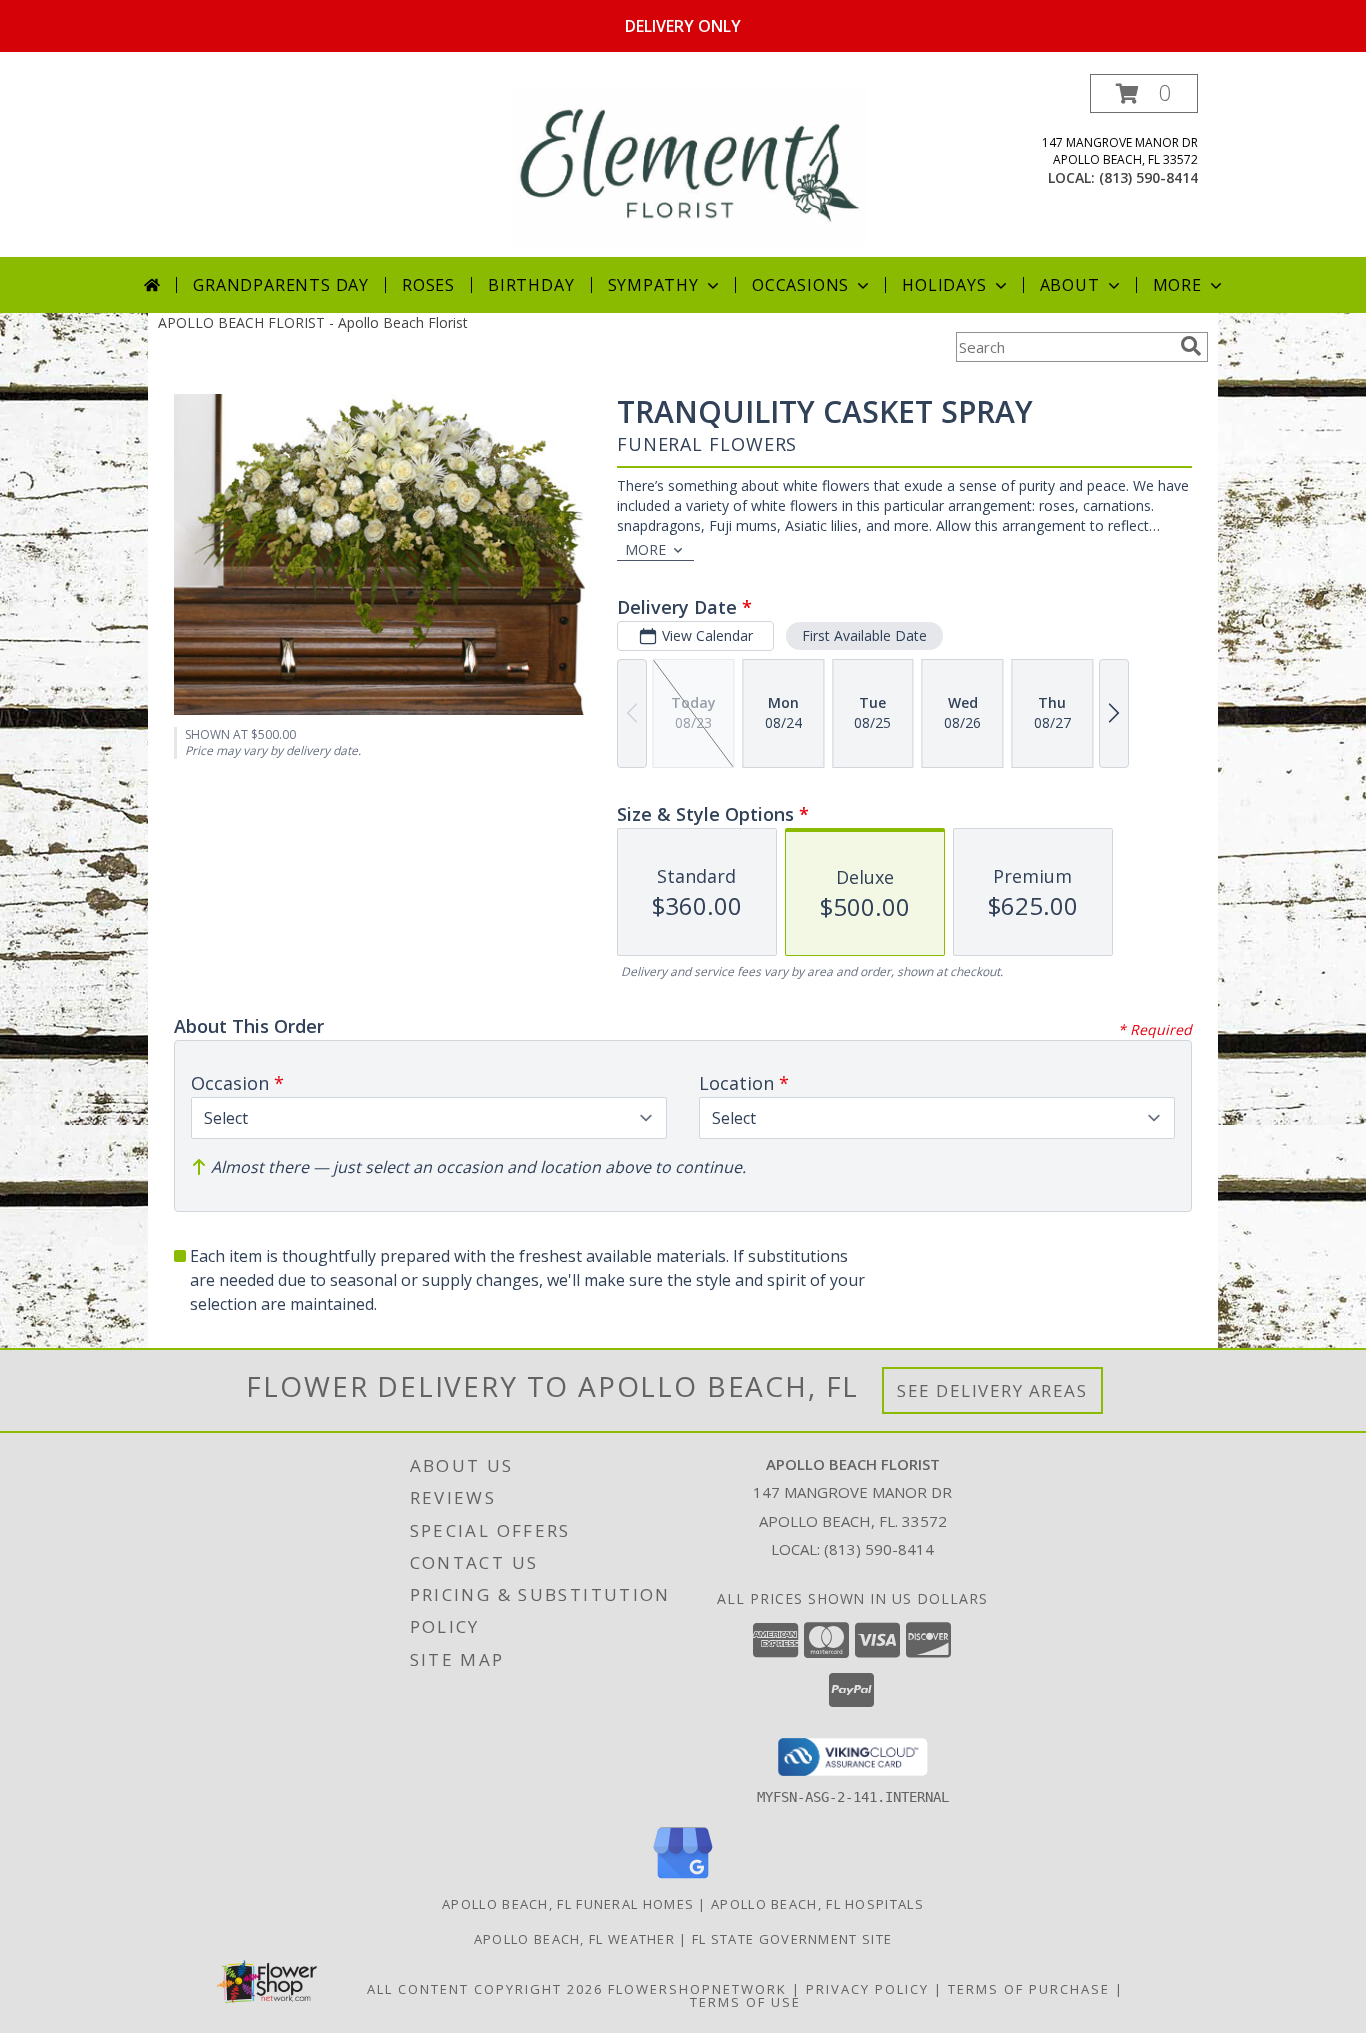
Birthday (531, 285)
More (1177, 285)
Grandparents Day (281, 285)
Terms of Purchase (1029, 1989)
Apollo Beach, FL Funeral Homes (568, 1904)
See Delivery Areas (992, 1390)
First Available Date (864, 635)
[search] (1191, 346)
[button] (1144, 93)
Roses (428, 285)
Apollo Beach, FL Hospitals (817, 1904)
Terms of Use (745, 2002)
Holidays (944, 285)
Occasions (800, 285)
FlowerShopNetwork (697, 1989)
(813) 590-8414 (1148, 177)
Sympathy (653, 285)
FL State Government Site (792, 1939)
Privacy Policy (867, 1989)
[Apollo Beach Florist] (689, 165)
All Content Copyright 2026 (485, 1989)
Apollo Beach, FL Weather (574, 1939)
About (1070, 285)
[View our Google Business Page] (683, 1879)
